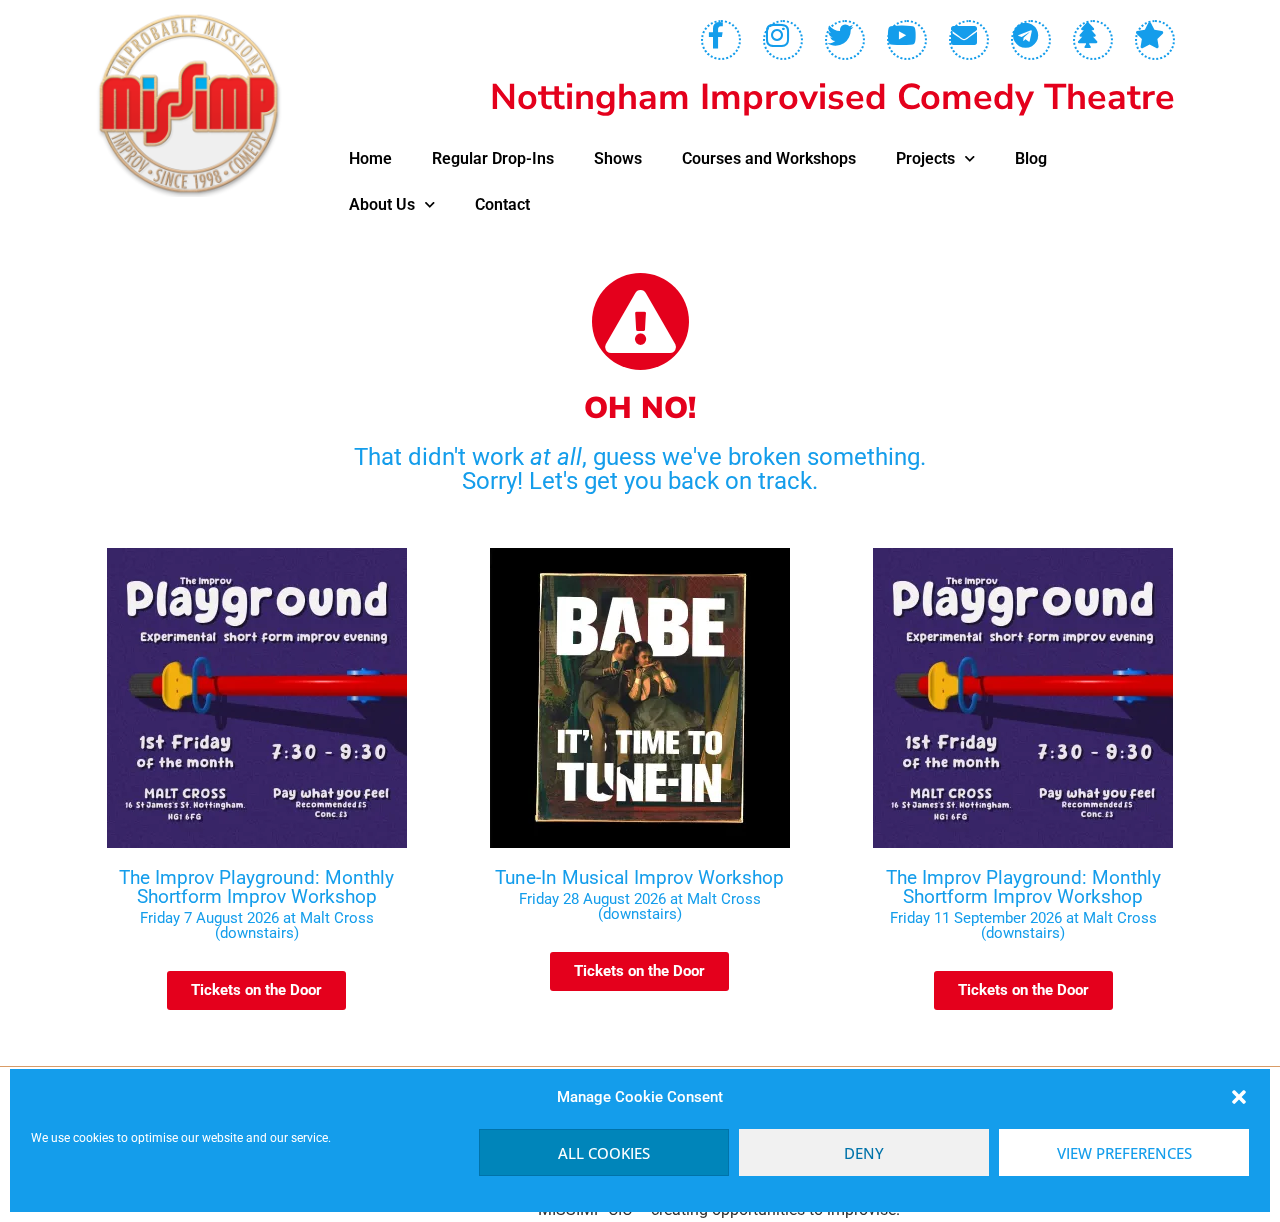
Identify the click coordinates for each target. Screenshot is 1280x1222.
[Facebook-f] (721, 40)
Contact (502, 204)
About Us (382, 204)
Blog (1031, 158)
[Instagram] (783, 40)
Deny (864, 1153)
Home (370, 158)
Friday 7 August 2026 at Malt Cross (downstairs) (257, 925)
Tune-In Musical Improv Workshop (639, 877)
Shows (618, 158)
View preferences (1124, 1153)
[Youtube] (907, 40)
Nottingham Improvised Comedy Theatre (832, 97)
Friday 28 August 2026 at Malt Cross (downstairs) (640, 906)
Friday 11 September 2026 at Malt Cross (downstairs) (1023, 925)
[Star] (1155, 40)
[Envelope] (969, 40)
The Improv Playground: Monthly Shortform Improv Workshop (256, 887)
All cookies (604, 1153)
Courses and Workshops (769, 158)
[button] (1239, 1097)
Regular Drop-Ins (493, 158)
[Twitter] (845, 40)
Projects (925, 158)
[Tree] (1093, 40)
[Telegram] (1031, 40)
